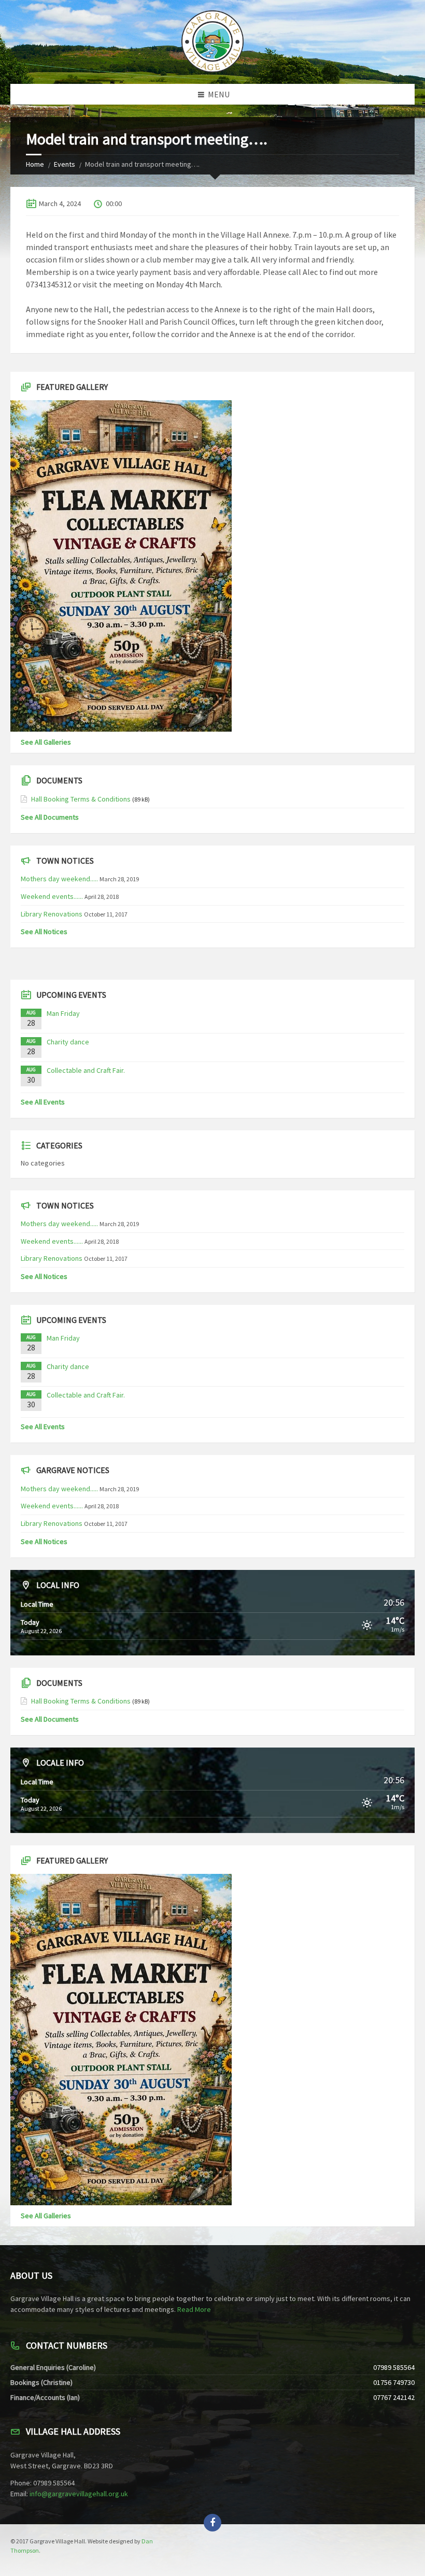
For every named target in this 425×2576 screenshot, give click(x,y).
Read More (194, 2309)
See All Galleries (46, 742)
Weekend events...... (52, 896)
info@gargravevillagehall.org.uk (79, 2494)
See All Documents (50, 817)
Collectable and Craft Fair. (86, 1070)
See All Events (43, 1102)
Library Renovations (52, 914)
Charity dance (68, 1042)
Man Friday (63, 1013)
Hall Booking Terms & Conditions (81, 799)
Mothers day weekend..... (59, 879)
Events (65, 164)
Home (35, 164)
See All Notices (44, 932)
